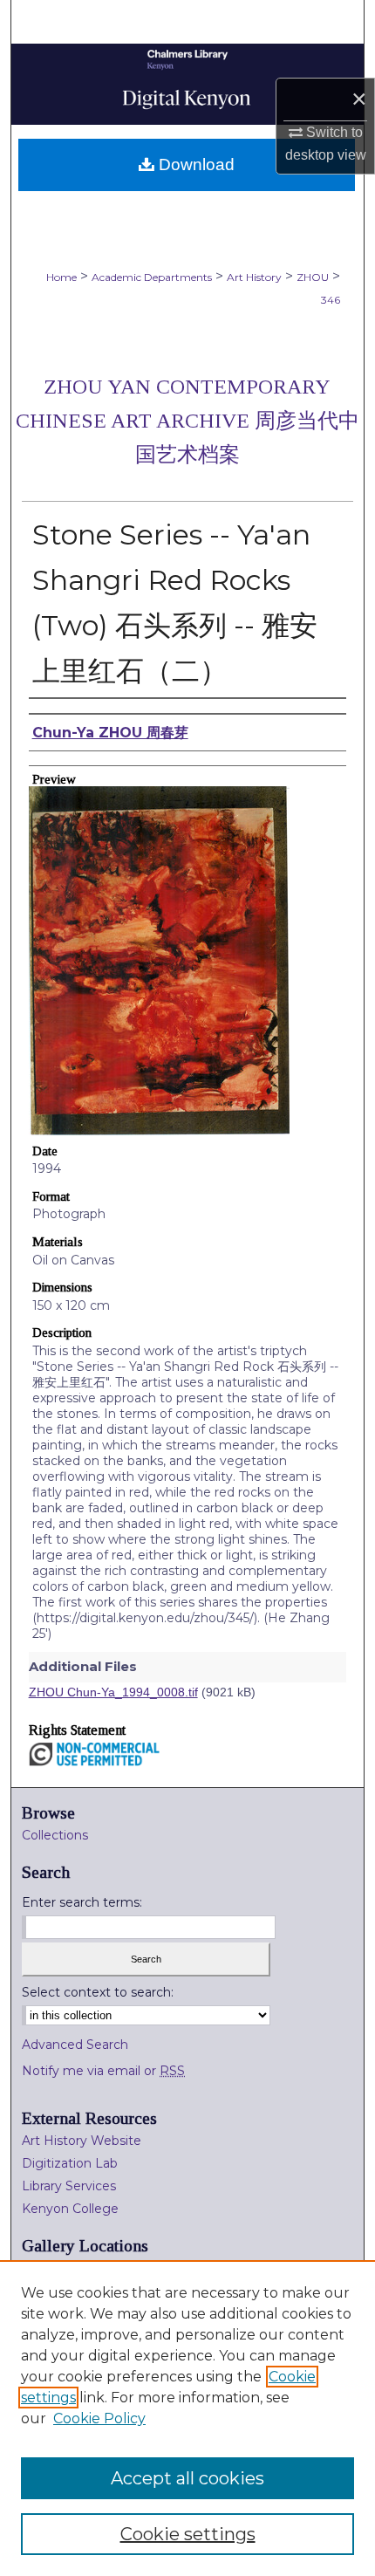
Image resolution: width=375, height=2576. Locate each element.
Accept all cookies (187, 2478)
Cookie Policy (99, 2418)
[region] (187, 2418)
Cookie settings (188, 2534)
